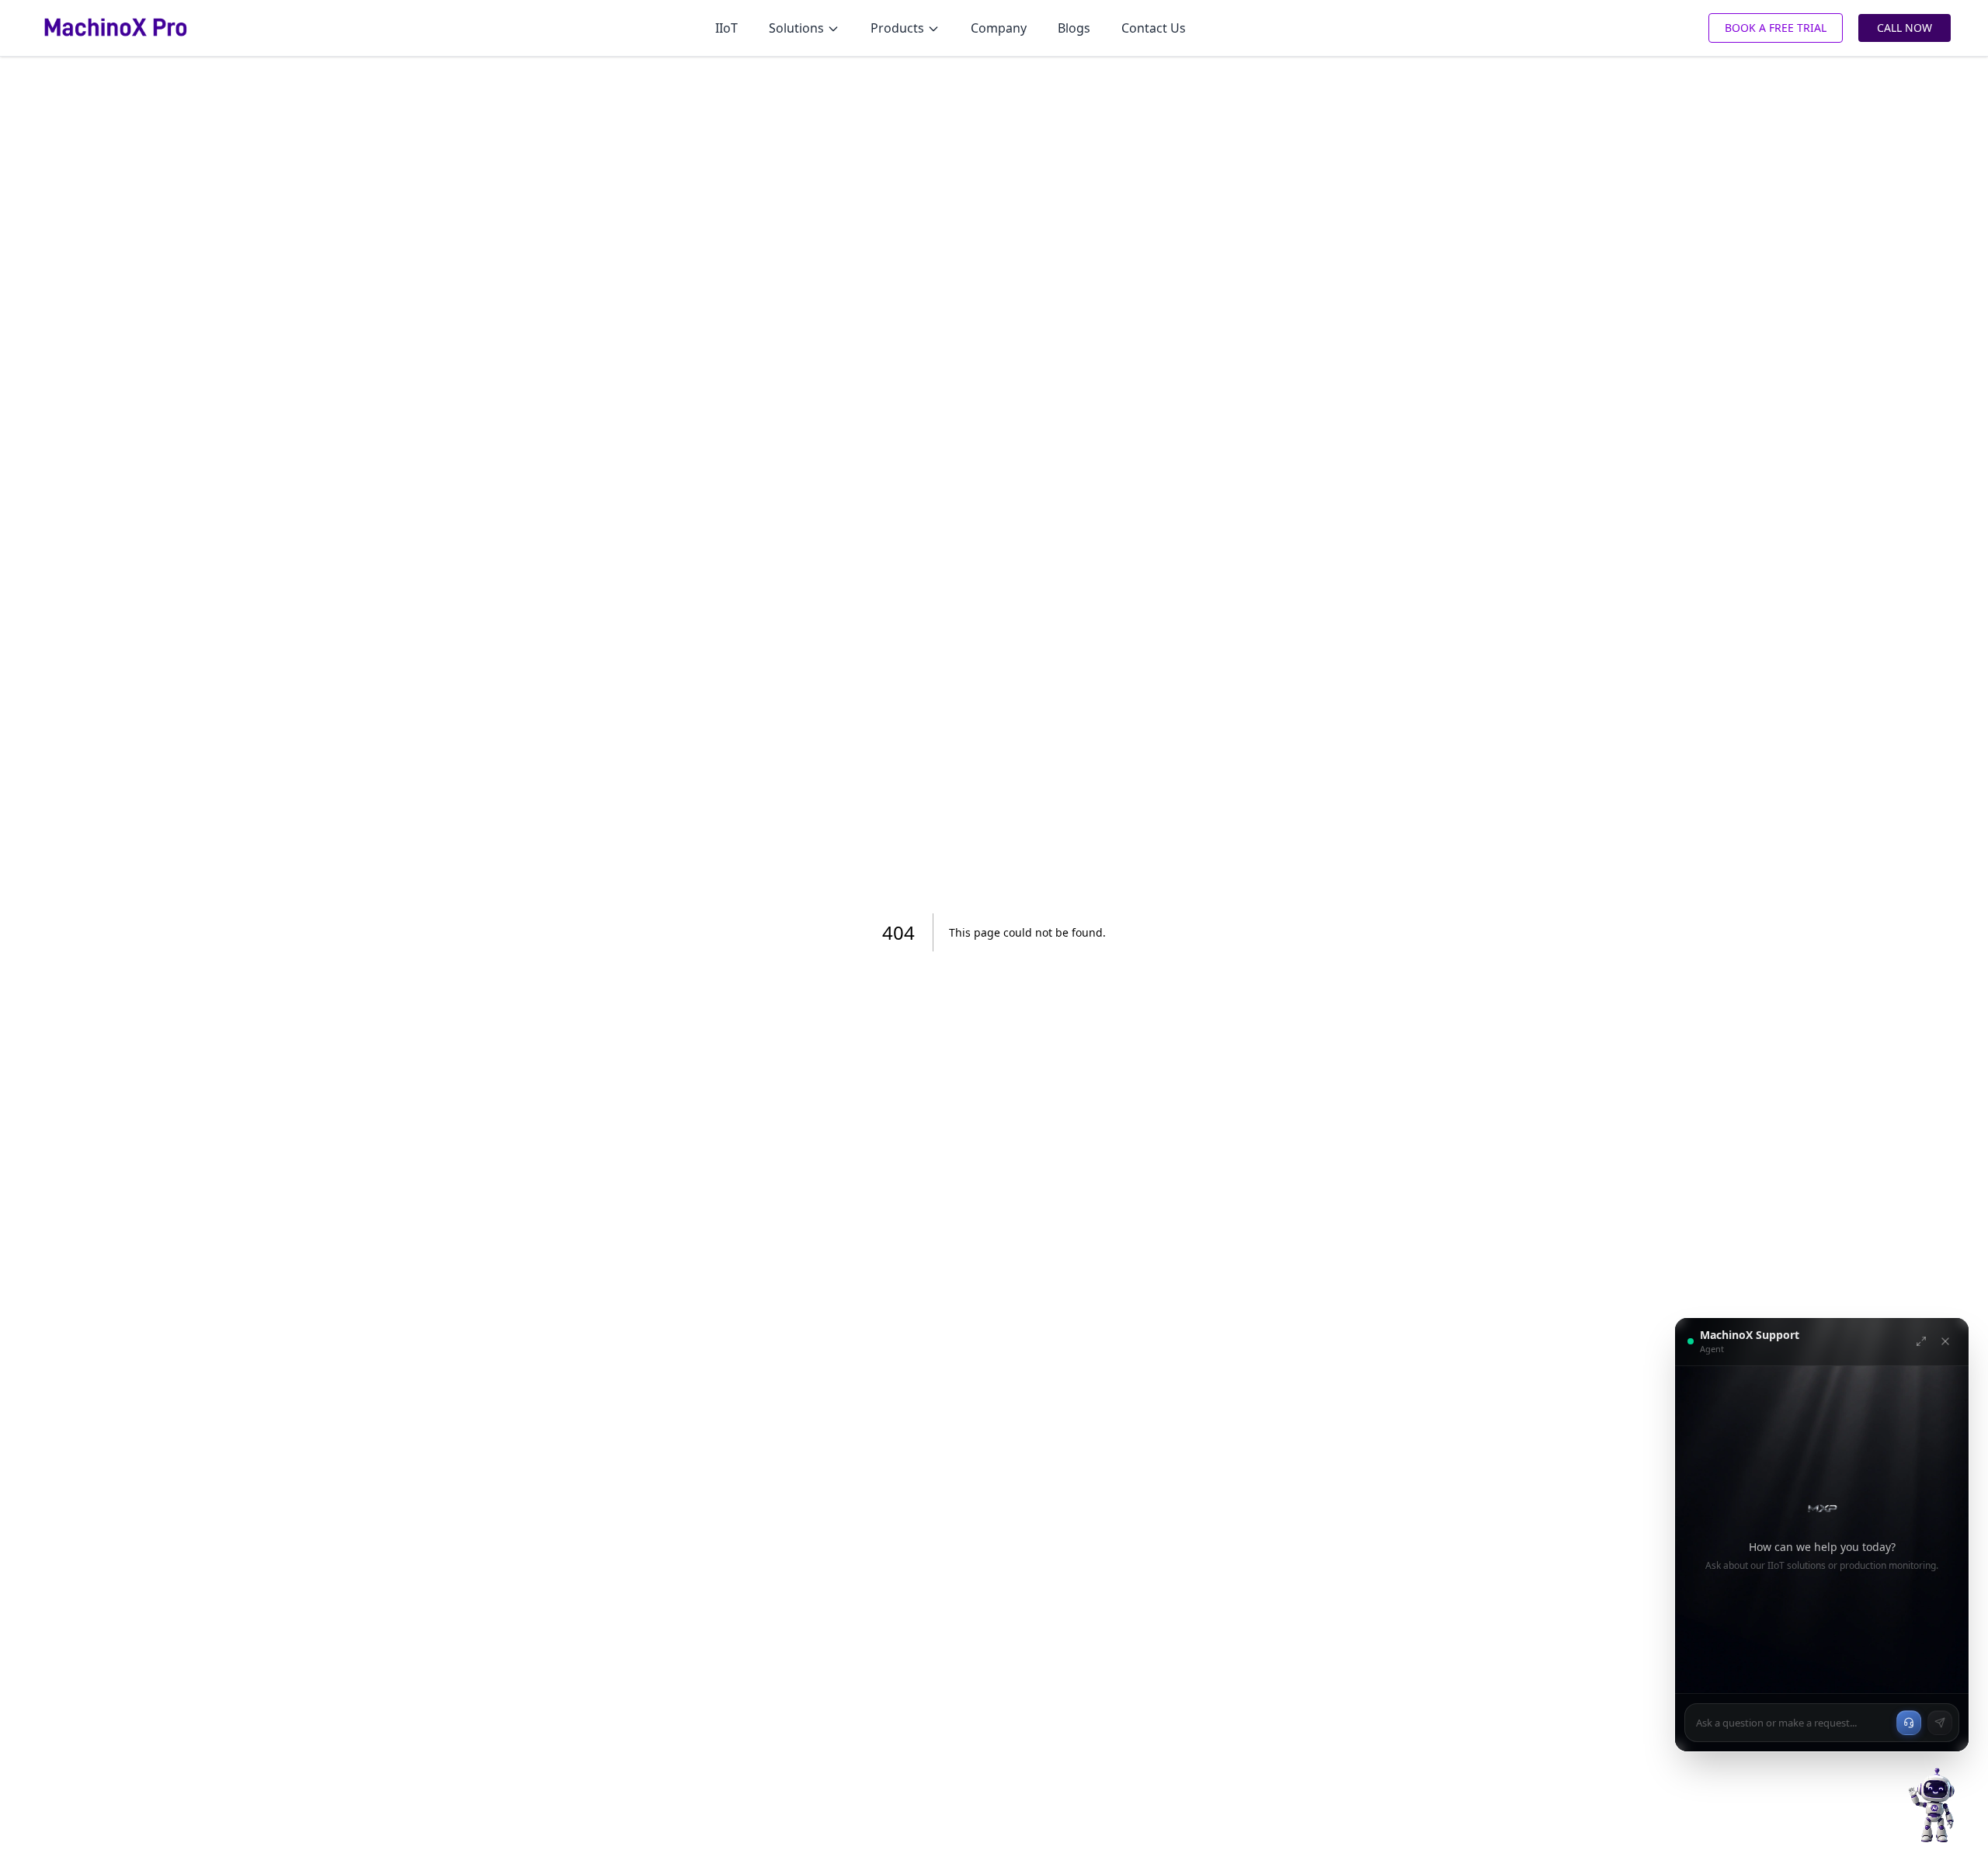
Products (897, 28)
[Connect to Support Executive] (1909, 1723)
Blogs (1074, 28)
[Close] (1945, 1341)
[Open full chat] (1921, 1341)
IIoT (726, 28)
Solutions (796, 28)
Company (999, 28)
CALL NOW (1905, 28)
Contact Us (1154, 28)
